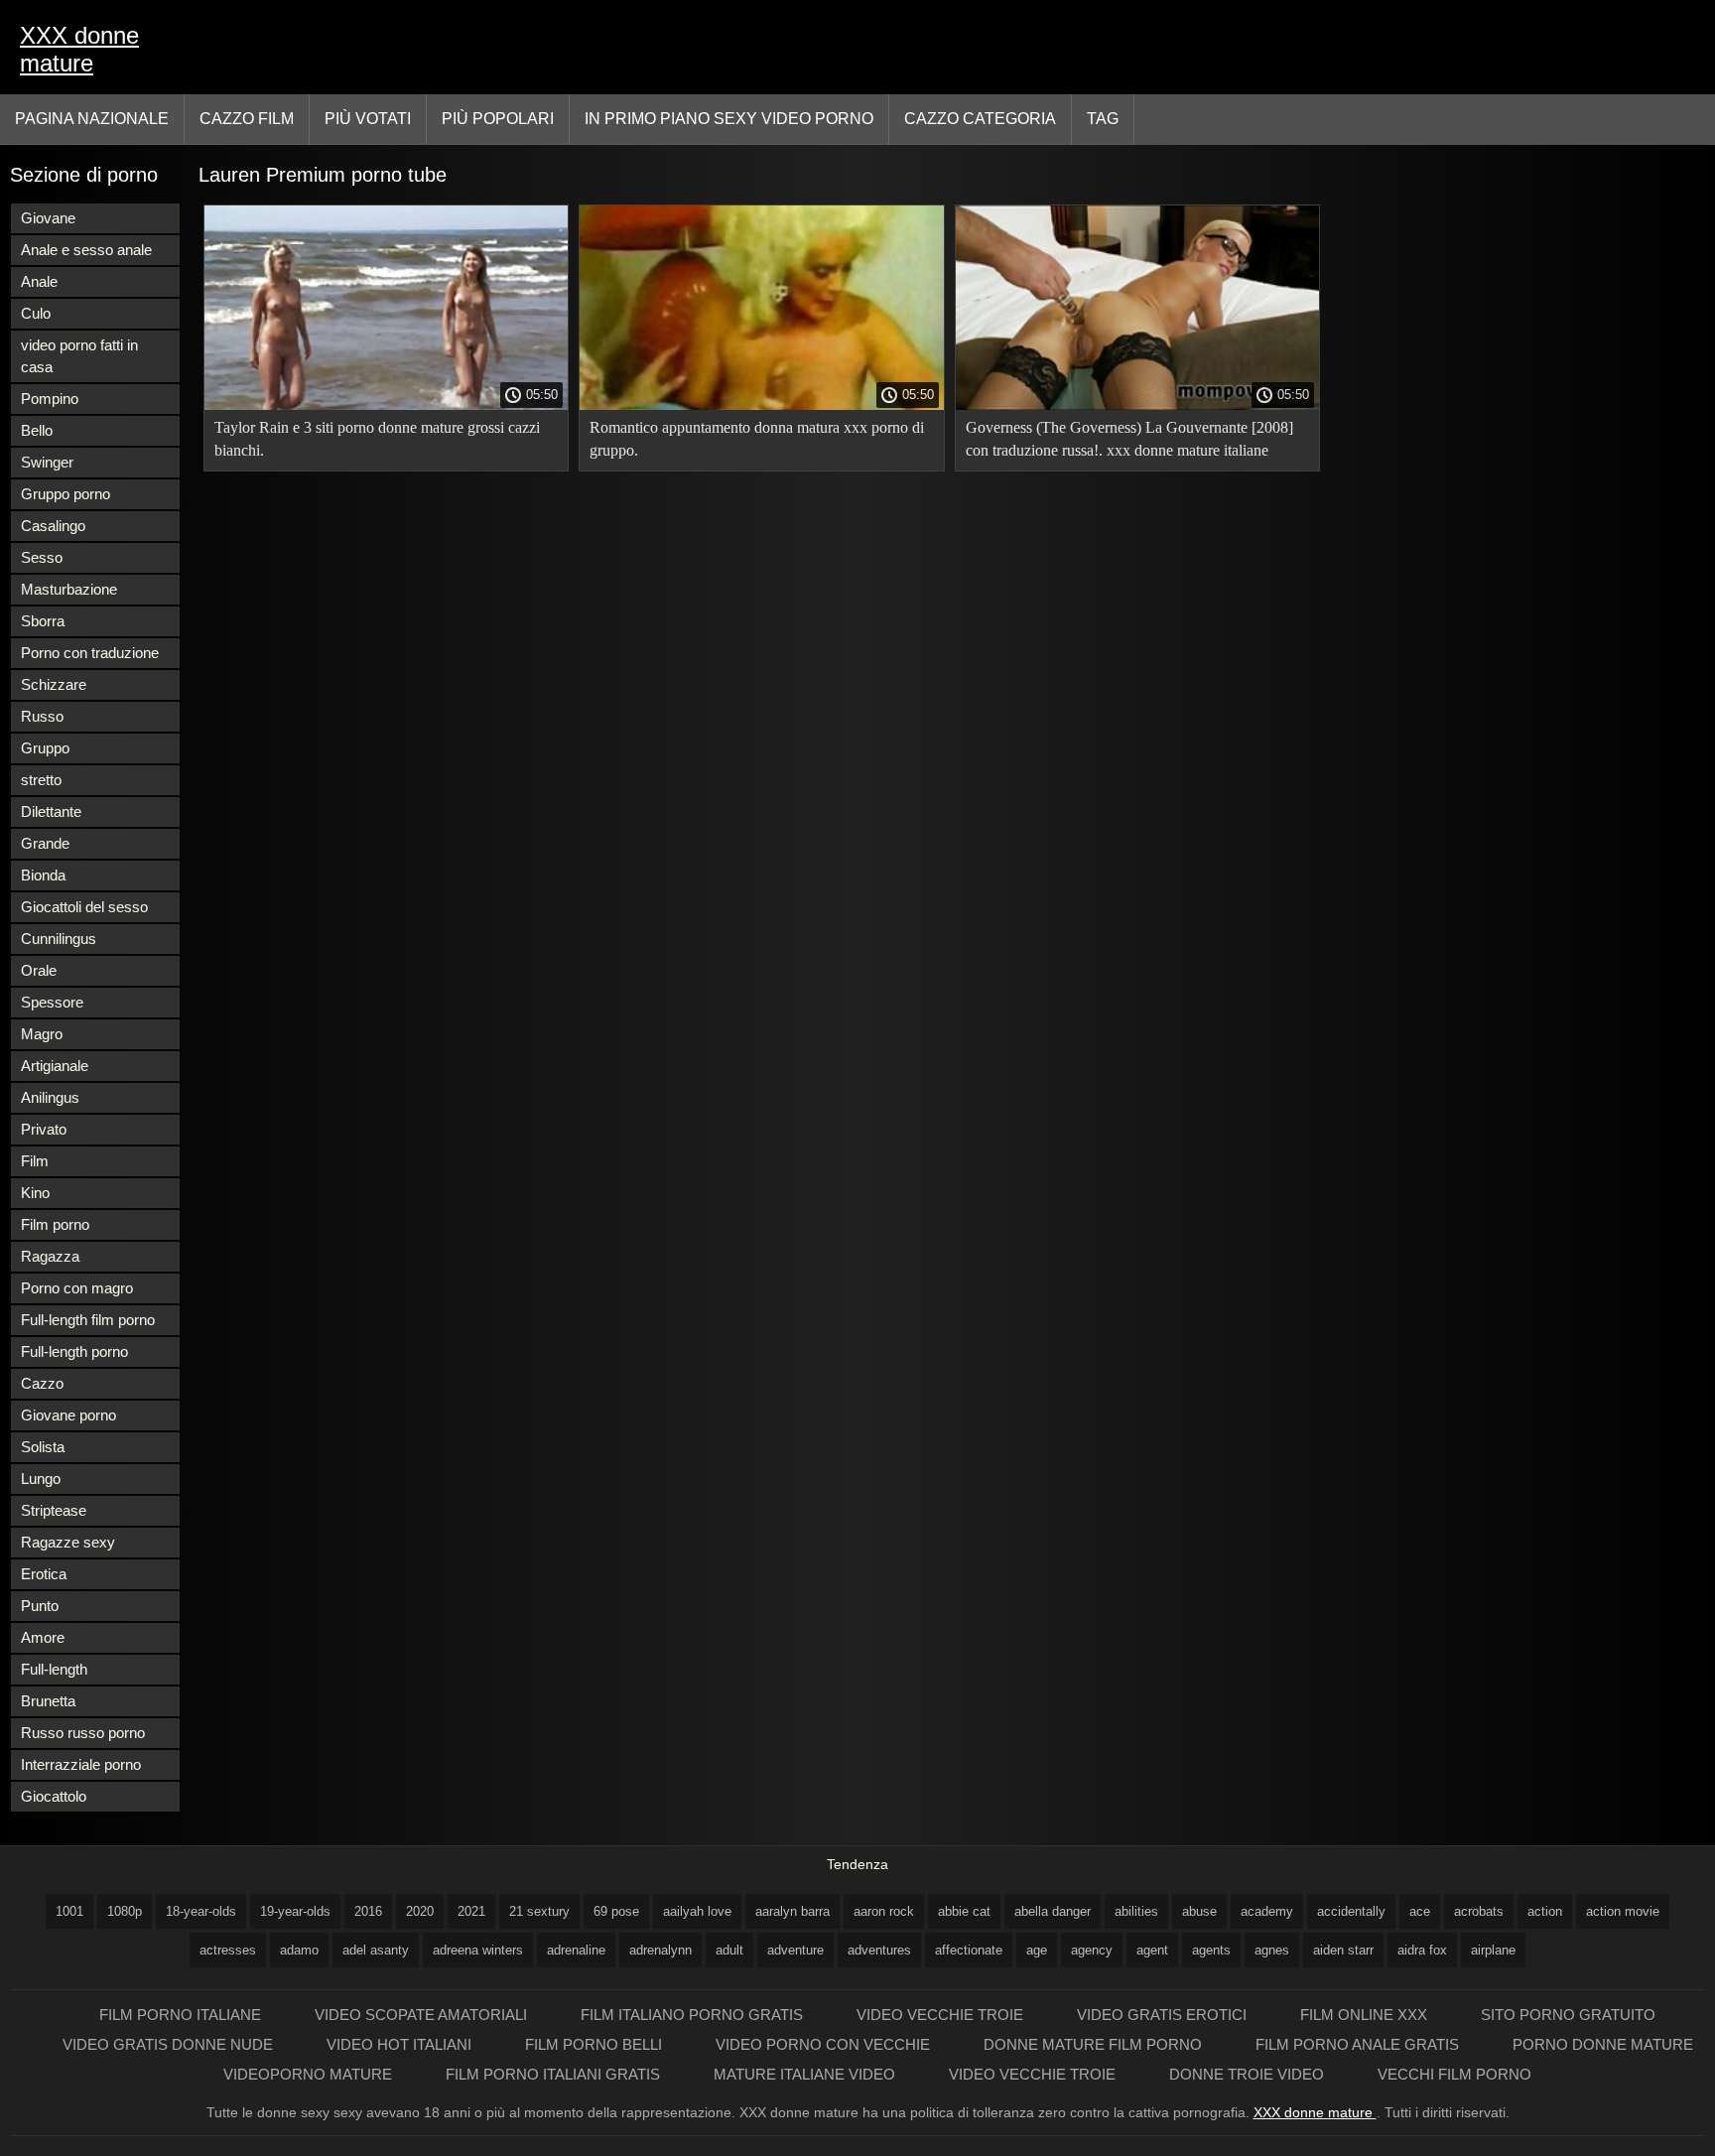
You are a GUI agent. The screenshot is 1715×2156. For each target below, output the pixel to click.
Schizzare (54, 684)
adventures (879, 1950)
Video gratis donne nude (170, 2044)
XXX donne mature (79, 49)
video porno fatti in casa (79, 356)
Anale (39, 281)
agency (1092, 1950)
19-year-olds (295, 1911)
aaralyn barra (792, 1911)
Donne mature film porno (1095, 2044)
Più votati (368, 119)
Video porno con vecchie (825, 2044)
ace (1420, 1911)
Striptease (54, 1510)
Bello (37, 430)
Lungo (41, 1479)
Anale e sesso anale (86, 250)
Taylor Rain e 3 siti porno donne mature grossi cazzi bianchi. (377, 439)
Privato (44, 1129)
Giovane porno (68, 1415)
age (1037, 1950)
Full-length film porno (88, 1320)
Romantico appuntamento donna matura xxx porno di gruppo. (757, 439)
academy (1267, 1911)
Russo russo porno (83, 1733)
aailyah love (697, 1911)
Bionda (43, 875)
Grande (45, 843)
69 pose (616, 1911)
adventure (795, 1950)
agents (1211, 1950)
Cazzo (42, 1383)
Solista (43, 1447)
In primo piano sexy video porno (729, 119)
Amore (43, 1637)
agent (1152, 1950)
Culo (36, 313)
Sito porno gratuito (1568, 2015)
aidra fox (1422, 1950)
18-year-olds (201, 1911)
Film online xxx (1366, 2015)
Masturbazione (69, 589)
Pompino (50, 399)
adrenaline (576, 1950)
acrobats (1479, 1911)
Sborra (43, 621)
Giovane (48, 218)
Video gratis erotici (1164, 2015)
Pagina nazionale (92, 119)
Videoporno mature (310, 2074)
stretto (41, 780)
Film (35, 1161)
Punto (40, 1606)
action (1545, 1911)
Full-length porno (74, 1351)
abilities (1136, 1911)
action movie (1623, 1911)
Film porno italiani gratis (555, 2074)
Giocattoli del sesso (84, 907)
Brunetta (48, 1701)
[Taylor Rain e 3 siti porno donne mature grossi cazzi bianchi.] (386, 405)
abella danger (1053, 1911)
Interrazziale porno (81, 1764)
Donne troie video (1249, 2074)
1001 (69, 1911)
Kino (35, 1193)
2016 (368, 1911)
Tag (1103, 119)
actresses (228, 1950)
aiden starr (1343, 1950)
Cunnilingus (59, 939)
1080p (125, 1911)
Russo (42, 716)
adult (729, 1950)
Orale (39, 970)
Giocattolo (54, 1796)
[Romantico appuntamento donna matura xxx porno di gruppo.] (761, 405)
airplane (1493, 1950)
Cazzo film (247, 119)
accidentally (1351, 1911)
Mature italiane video (806, 2074)
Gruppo (45, 748)
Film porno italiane (182, 2015)
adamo (299, 1950)
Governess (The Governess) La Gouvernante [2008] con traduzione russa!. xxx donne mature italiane (1129, 439)
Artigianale (55, 1066)
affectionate (969, 1950)
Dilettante (51, 811)
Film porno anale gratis (1359, 2044)
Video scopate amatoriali (423, 2015)
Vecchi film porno (1454, 2074)
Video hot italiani (401, 2044)
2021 (471, 1911)
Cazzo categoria (980, 119)
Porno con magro (77, 1288)
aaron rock (884, 1911)
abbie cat (964, 1911)
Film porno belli (595, 2044)
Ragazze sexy (68, 1542)
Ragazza (50, 1256)
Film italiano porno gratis (694, 2015)
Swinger (47, 462)
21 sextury (539, 1911)
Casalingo (53, 526)
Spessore (52, 1002)
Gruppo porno (66, 494)
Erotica (44, 1574)
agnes (1272, 1950)
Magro (42, 1034)
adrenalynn (660, 1950)
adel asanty (376, 1950)
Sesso (42, 557)
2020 (420, 1911)
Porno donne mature (1603, 2044)
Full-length (54, 1669)
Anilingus (50, 1097)
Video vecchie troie (942, 2015)
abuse (1199, 1911)
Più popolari (498, 119)
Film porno (55, 1224)
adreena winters (478, 1950)
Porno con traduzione (90, 653)
